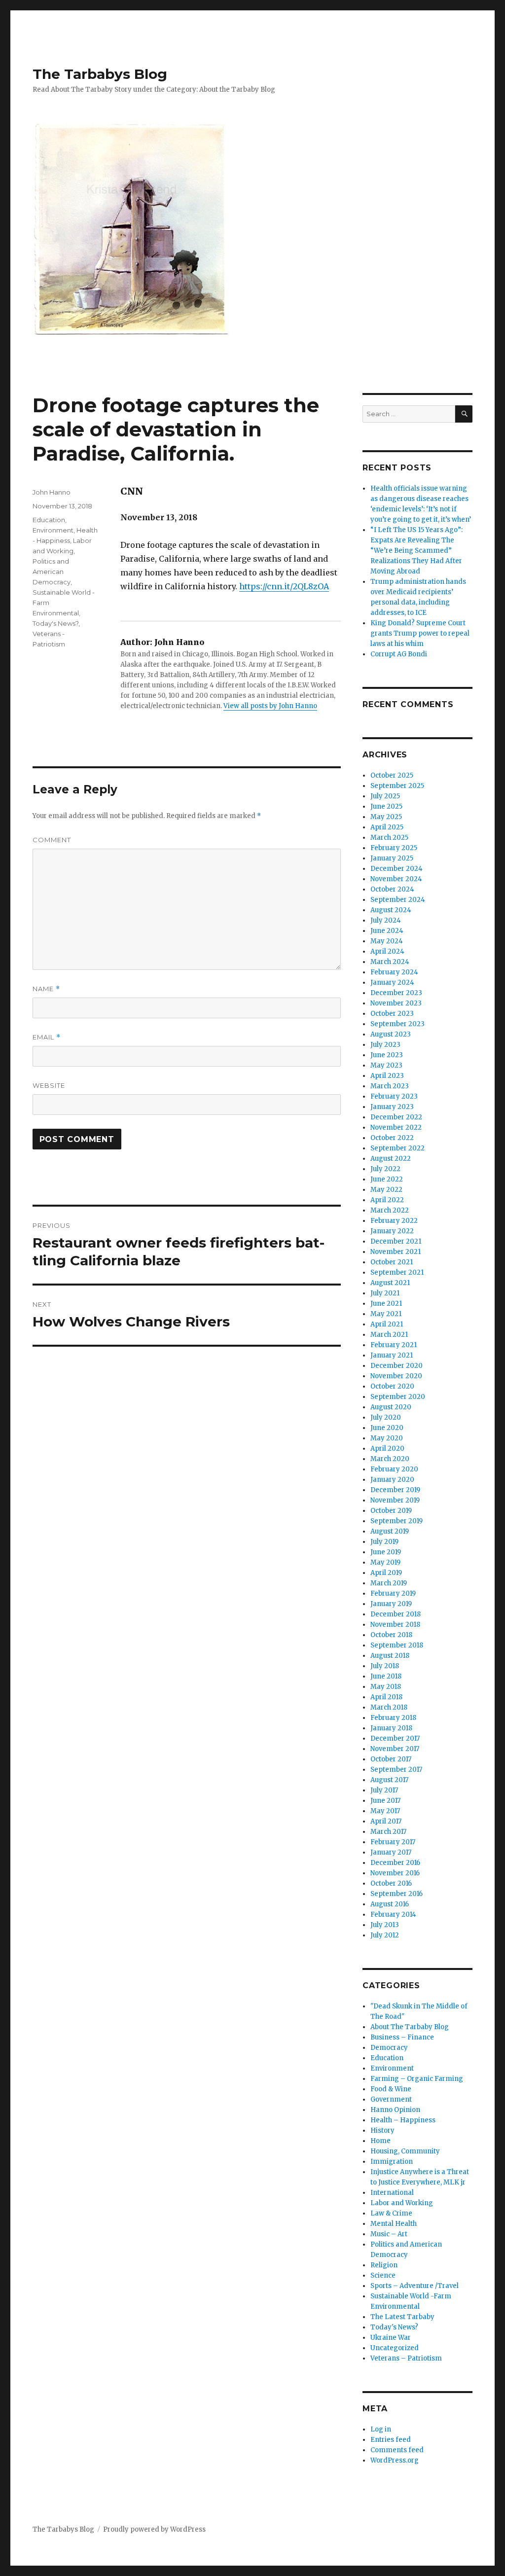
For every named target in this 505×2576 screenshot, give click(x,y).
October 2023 (392, 1014)
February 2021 (394, 1345)
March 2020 (390, 1459)
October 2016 (391, 1883)
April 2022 (387, 1200)
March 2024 (390, 962)
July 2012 (385, 1935)
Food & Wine (391, 2089)
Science (383, 2275)
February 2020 (394, 1469)
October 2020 (392, 1386)
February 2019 (393, 1593)
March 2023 (390, 1086)
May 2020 (387, 1438)
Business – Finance (402, 2037)
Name (46, 989)
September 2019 (397, 1521)
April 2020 (387, 1449)
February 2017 (393, 1842)
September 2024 (398, 900)
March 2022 (390, 1210)
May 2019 (385, 1562)
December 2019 (395, 1490)
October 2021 (392, 1262)
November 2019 (395, 1500)
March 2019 (389, 1583)
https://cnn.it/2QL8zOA (284, 586)
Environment (53, 530)
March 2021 (389, 1335)
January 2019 (391, 1604)
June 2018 (386, 1676)
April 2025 (387, 827)
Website (49, 1085)
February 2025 (394, 848)
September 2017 (396, 1770)
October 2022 (392, 1138)
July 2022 (385, 1169)
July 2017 (384, 1790)
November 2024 (396, 879)
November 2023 (396, 1003)
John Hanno (52, 492)
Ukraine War (391, 2338)
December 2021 (396, 1241)
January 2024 (392, 983)
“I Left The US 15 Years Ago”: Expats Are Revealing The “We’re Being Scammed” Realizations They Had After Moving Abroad (416, 551)
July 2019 (384, 1542)
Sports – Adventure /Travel (415, 2286)
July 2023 (385, 1045)
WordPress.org (395, 2460)
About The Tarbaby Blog (410, 2027)
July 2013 (385, 1925)
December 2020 (397, 1366)
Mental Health (394, 2224)
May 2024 (387, 941)
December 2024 (397, 869)
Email (47, 1037)
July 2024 (386, 920)
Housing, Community (405, 2151)
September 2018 (397, 1645)
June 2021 (386, 1304)
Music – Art (389, 2234)
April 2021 (387, 1324)
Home (380, 2141)
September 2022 (397, 1148)
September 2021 (397, 1272)
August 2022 (391, 1159)
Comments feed (397, 2450)
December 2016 (395, 1863)
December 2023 (396, 993)
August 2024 (391, 910)
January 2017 (391, 1852)
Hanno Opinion (395, 2110)
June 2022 (387, 1179)
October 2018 (391, 1635)
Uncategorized (395, 2348)
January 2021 (392, 1355)
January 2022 (392, 1231)
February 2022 (394, 1221)
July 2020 (386, 1417)
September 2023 (397, 1024)
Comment (52, 840)
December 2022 (396, 1117)
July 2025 (385, 796)
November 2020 (396, 1376)
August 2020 (391, 1407)
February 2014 (393, 1914)
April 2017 (386, 1821)
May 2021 (386, 1314)
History (382, 2130)
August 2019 (390, 1531)
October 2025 (392, 775)
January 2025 (392, 858)
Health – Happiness (403, 2120)
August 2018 (390, 1656)
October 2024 (392, 889)
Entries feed (391, 2440)
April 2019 (386, 1573)
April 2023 (387, 1076)
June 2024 (387, 931)
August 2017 (389, 1780)
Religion (384, 2265)
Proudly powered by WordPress (154, 2529)
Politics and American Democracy (52, 572)
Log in (381, 2429)
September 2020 (398, 1397)
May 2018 (386, 1687)
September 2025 (397, 786)
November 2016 (395, 1873)
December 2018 (396, 1614)
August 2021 (390, 1283)
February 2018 (393, 1718)
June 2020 (387, 1428)
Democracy (389, 2048)
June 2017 (385, 1801)
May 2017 (385, 1811)
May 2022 (386, 1190)
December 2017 (395, 1738)
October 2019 (391, 1511)
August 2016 (390, 1904)
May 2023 (386, 1065)
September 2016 (397, 1894)
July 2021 (385, 1293)
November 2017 (395, 1749)
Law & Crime (391, 2213)
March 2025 (389, 838)
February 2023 (394, 1096)
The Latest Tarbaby (402, 2317)
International (392, 2193)
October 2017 (391, 1759)
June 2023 (387, 1055)
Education (49, 520)
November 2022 (396, 1127)
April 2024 (387, 951)
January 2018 (391, 1728)
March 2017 (388, 1832)
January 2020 (392, 1480)
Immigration (392, 2162)
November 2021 (396, 1252)
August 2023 (391, 1034)
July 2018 (385, 1666)
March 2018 (389, 1707)
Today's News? (55, 623)
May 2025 (386, 817)
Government (391, 2099)
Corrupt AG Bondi (399, 654)
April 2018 (386, 1697)
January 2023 (392, 1107)
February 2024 (394, 972)
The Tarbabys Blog (100, 74)
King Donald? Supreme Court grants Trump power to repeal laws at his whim (420, 633)
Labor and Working (402, 2203)
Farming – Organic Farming (417, 2079)
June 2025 (386, 806)
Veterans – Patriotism (406, 2358)
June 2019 (386, 1552)
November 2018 (395, 1625)
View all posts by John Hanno (270, 706)
